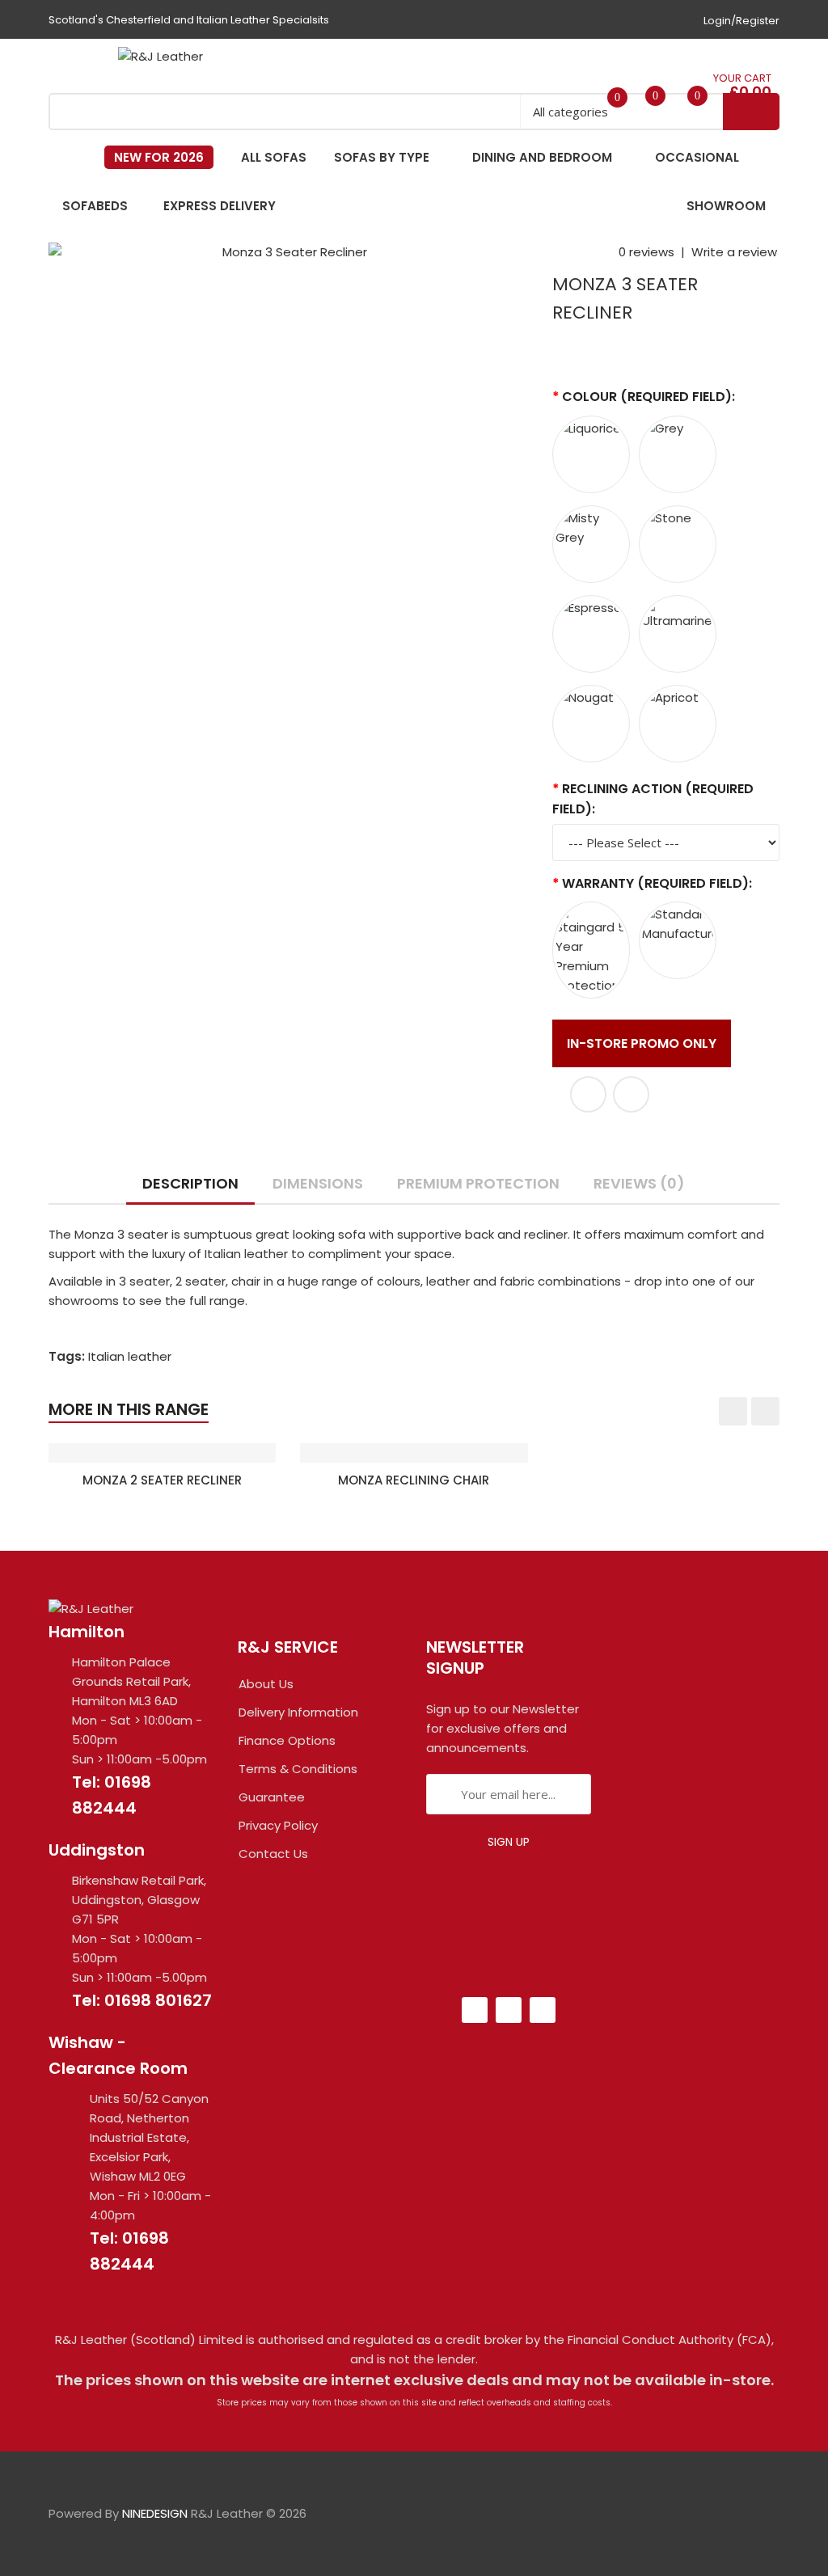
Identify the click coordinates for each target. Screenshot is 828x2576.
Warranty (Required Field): (657, 883)
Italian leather (130, 1356)
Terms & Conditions (298, 1769)
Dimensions (318, 1183)
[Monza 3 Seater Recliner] (288, 252)
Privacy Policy (278, 1825)
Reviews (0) (639, 1183)
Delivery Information (298, 1712)
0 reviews (646, 252)
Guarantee (272, 1797)
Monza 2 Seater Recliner (162, 1480)
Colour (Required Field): (648, 397)
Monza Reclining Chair (414, 1480)
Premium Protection (478, 1183)
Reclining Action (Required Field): (653, 799)
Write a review (734, 252)
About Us (266, 1684)
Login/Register (741, 21)
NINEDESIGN (155, 2513)
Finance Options (287, 1740)
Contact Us (273, 1854)
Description (190, 1183)
